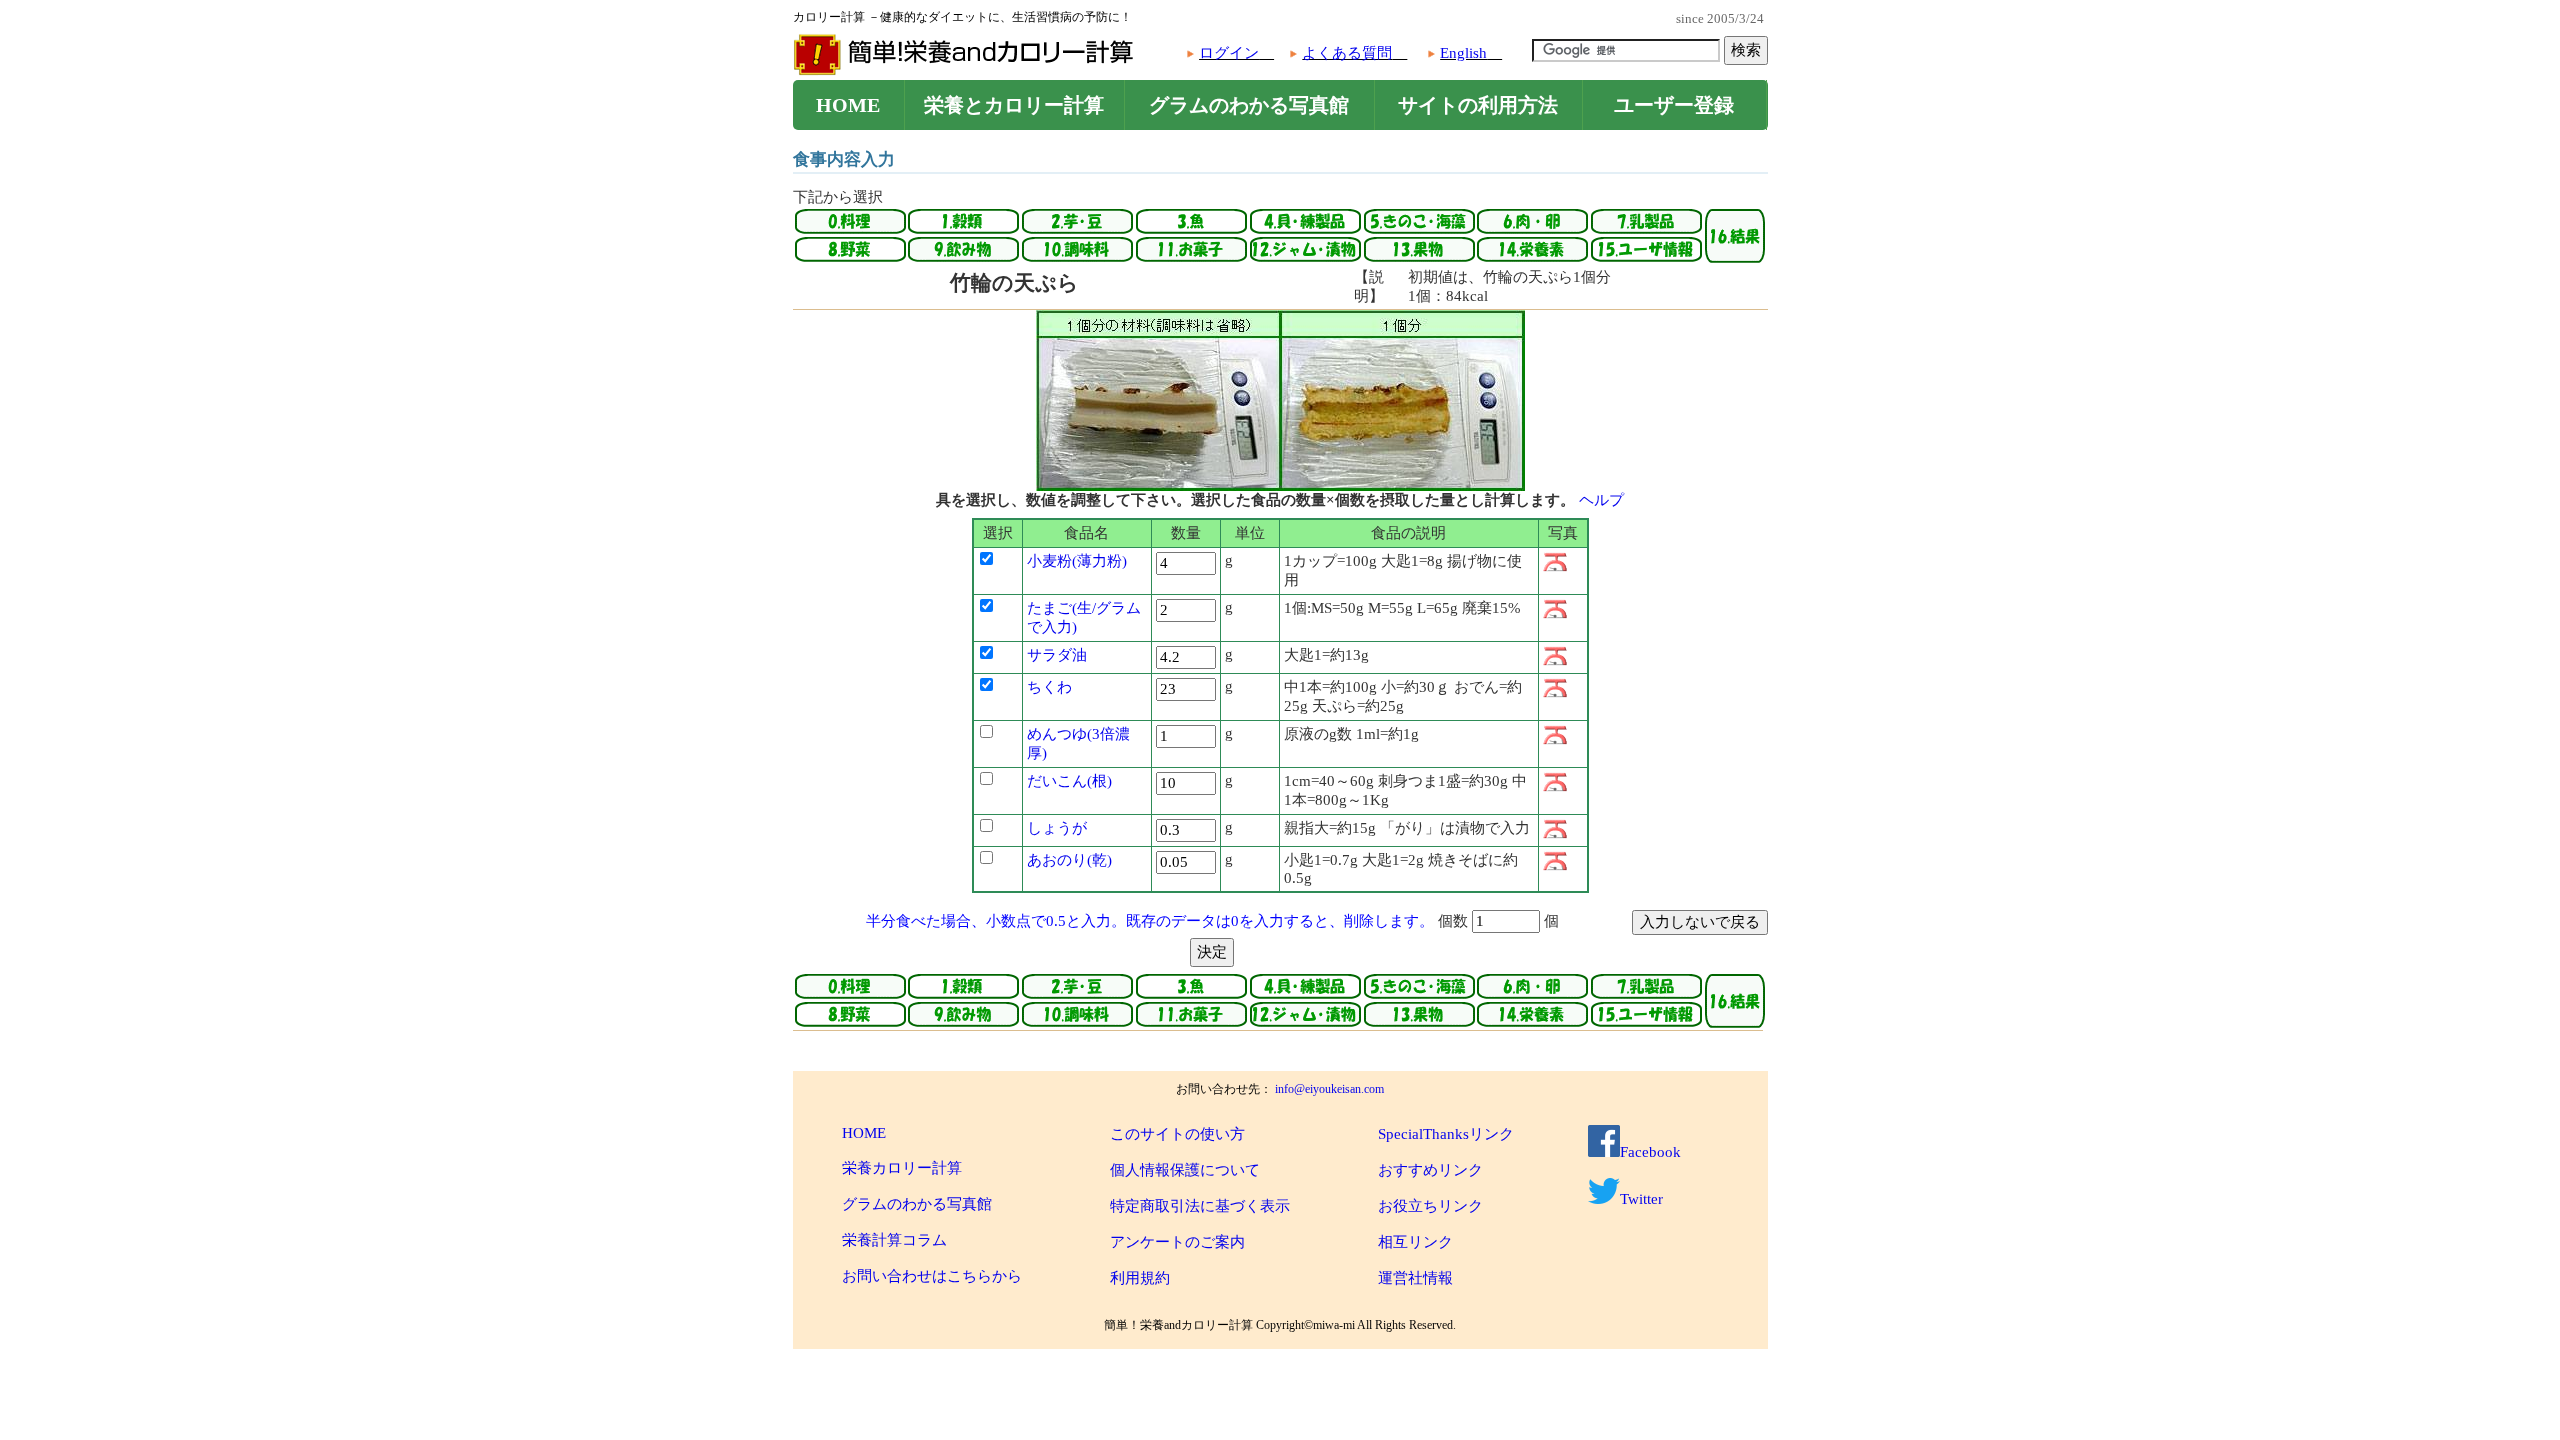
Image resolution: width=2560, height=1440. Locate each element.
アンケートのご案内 (1177, 1242)
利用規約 (1140, 1278)
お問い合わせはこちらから (932, 1276)
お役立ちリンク (1430, 1206)
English (1463, 53)
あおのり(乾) (1069, 860)
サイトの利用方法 (1478, 105)
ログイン (1229, 53)
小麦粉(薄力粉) (1077, 561)
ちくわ (1049, 687)
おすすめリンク (1430, 1170)
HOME (848, 105)
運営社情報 (1415, 1278)
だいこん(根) (1069, 781)
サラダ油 (1057, 655)
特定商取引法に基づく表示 (1200, 1206)
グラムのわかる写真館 (1249, 105)
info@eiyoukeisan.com (1329, 1089)
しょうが (1057, 828)
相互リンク (1415, 1242)
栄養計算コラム (894, 1240)
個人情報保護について (1185, 1170)
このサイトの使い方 (1177, 1134)
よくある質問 (1347, 53)
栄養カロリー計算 (902, 1168)
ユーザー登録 (1674, 105)
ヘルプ (1601, 500)
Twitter (1641, 1199)
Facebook (1650, 1152)
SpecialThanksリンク (1446, 1134)
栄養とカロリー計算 (1014, 105)
